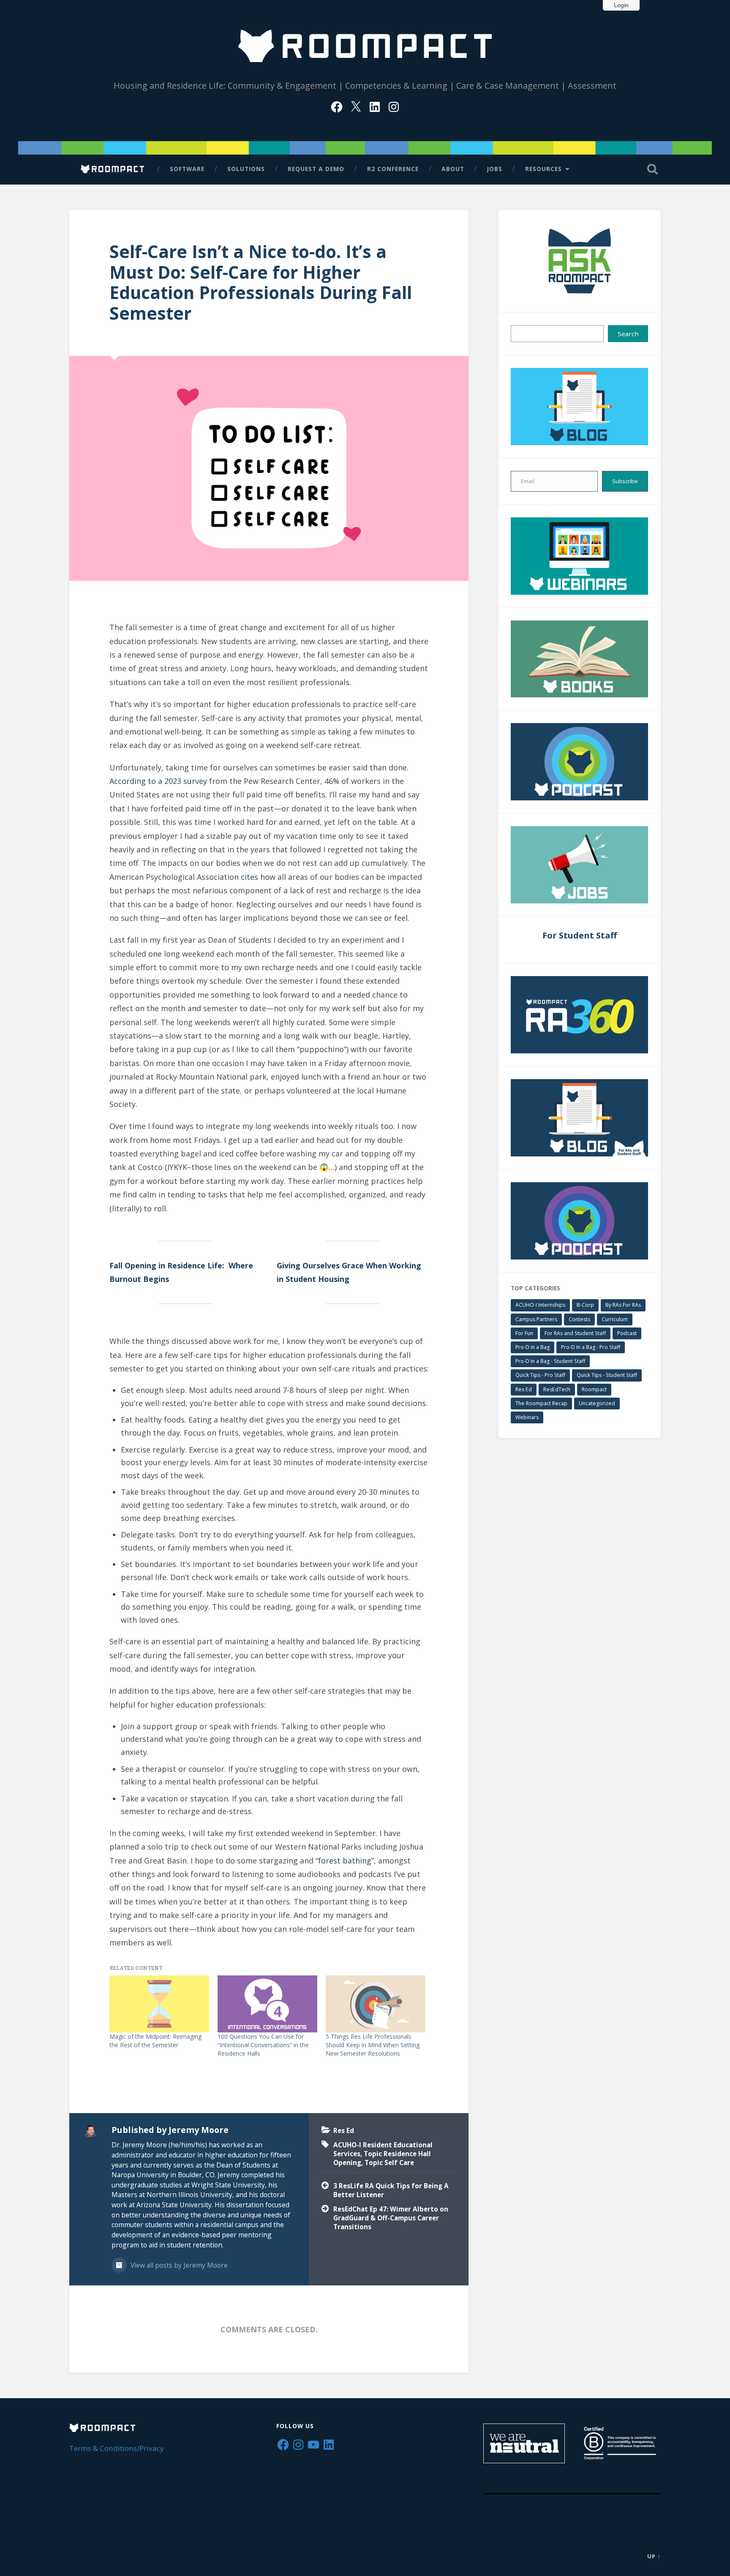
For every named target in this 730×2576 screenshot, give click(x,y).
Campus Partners (536, 1319)
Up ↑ (654, 2556)
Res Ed (344, 2130)
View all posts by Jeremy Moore (178, 2265)
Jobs (495, 169)
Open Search (652, 169)
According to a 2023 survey (158, 781)
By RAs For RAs (623, 1305)
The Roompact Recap (541, 1403)
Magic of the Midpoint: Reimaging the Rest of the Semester (155, 2041)
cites (249, 877)
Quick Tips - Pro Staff (540, 1375)
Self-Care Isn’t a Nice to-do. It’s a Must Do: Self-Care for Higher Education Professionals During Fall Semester (261, 282)
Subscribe (625, 481)
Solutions (246, 169)
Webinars (527, 1417)
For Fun (524, 1333)
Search (628, 334)
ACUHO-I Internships (540, 1305)
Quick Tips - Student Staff (607, 1375)
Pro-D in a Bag (533, 1347)
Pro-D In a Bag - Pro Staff (591, 1347)
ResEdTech (557, 1389)
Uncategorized (597, 1403)
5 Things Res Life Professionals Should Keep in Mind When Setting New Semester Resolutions (373, 2045)
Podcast (627, 1333)
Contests (579, 1319)
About (453, 169)
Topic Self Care (389, 2163)
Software (187, 169)
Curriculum (615, 1319)
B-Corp (585, 1305)
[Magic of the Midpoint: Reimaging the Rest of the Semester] (159, 2004)
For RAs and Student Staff (575, 1333)
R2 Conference (393, 169)
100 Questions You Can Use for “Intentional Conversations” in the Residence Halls (263, 2045)
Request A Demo (316, 169)
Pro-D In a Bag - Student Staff (550, 1361)
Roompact (594, 1389)
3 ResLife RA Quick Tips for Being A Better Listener (391, 2190)
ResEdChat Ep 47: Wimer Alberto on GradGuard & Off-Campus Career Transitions (391, 2218)
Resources (543, 169)
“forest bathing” (345, 1861)
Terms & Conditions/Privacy (117, 2448)
